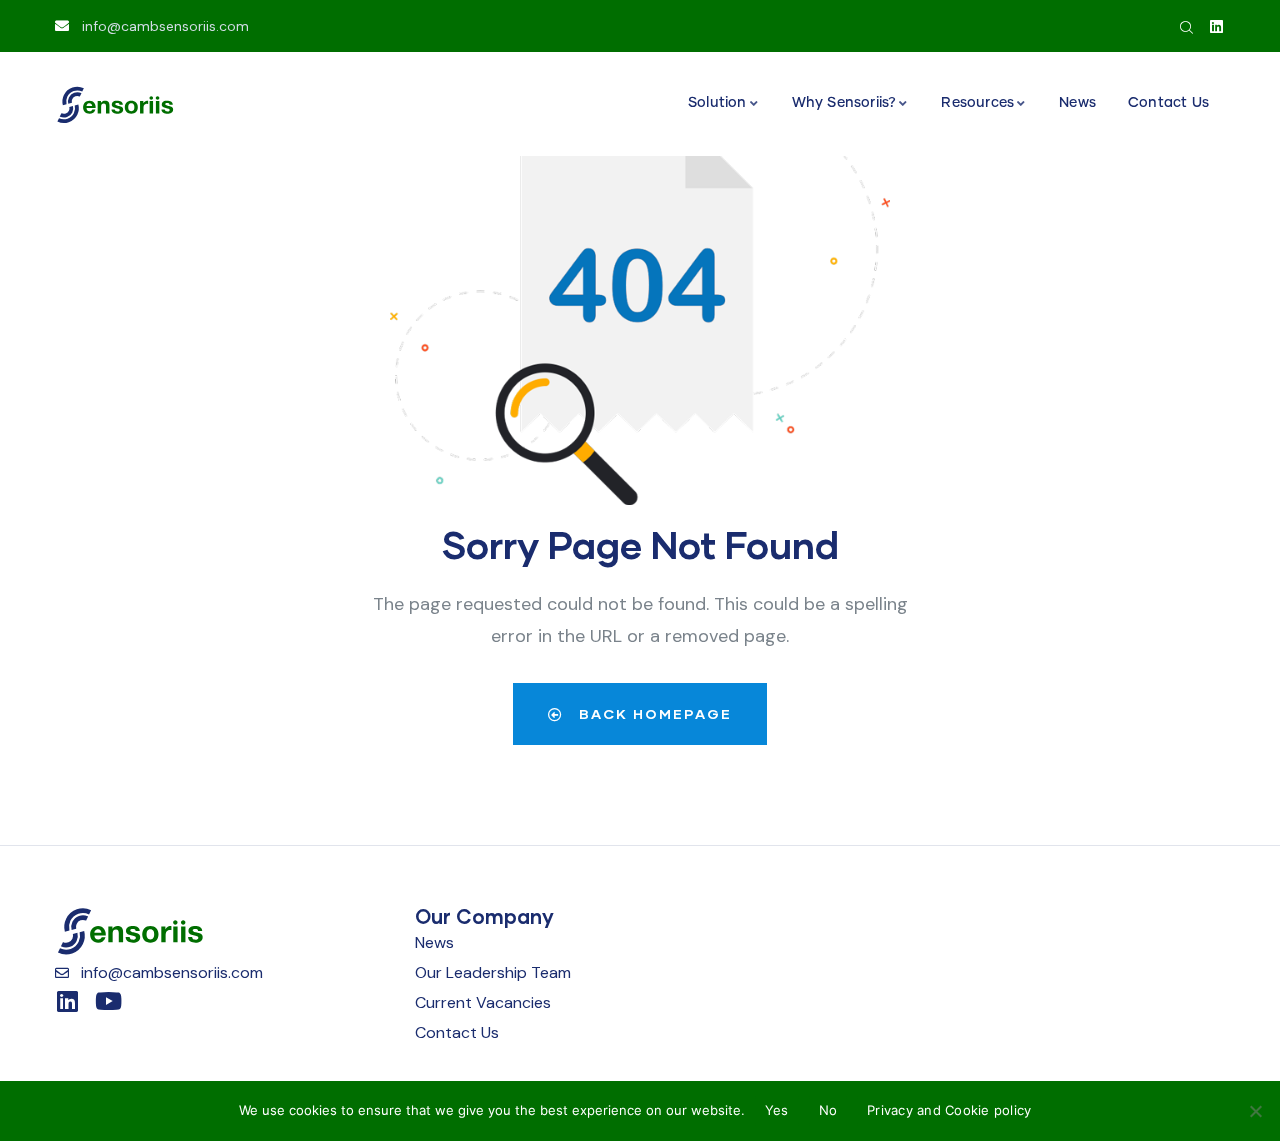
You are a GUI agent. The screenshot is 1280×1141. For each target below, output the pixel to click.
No (828, 1110)
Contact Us (457, 1032)
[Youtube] (108, 1001)
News (434, 942)
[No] (1255, 1111)
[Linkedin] (1216, 26)
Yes (777, 1110)
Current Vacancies (483, 1002)
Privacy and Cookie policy (949, 1110)
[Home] (115, 105)
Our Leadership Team (493, 972)
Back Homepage (653, 713)
